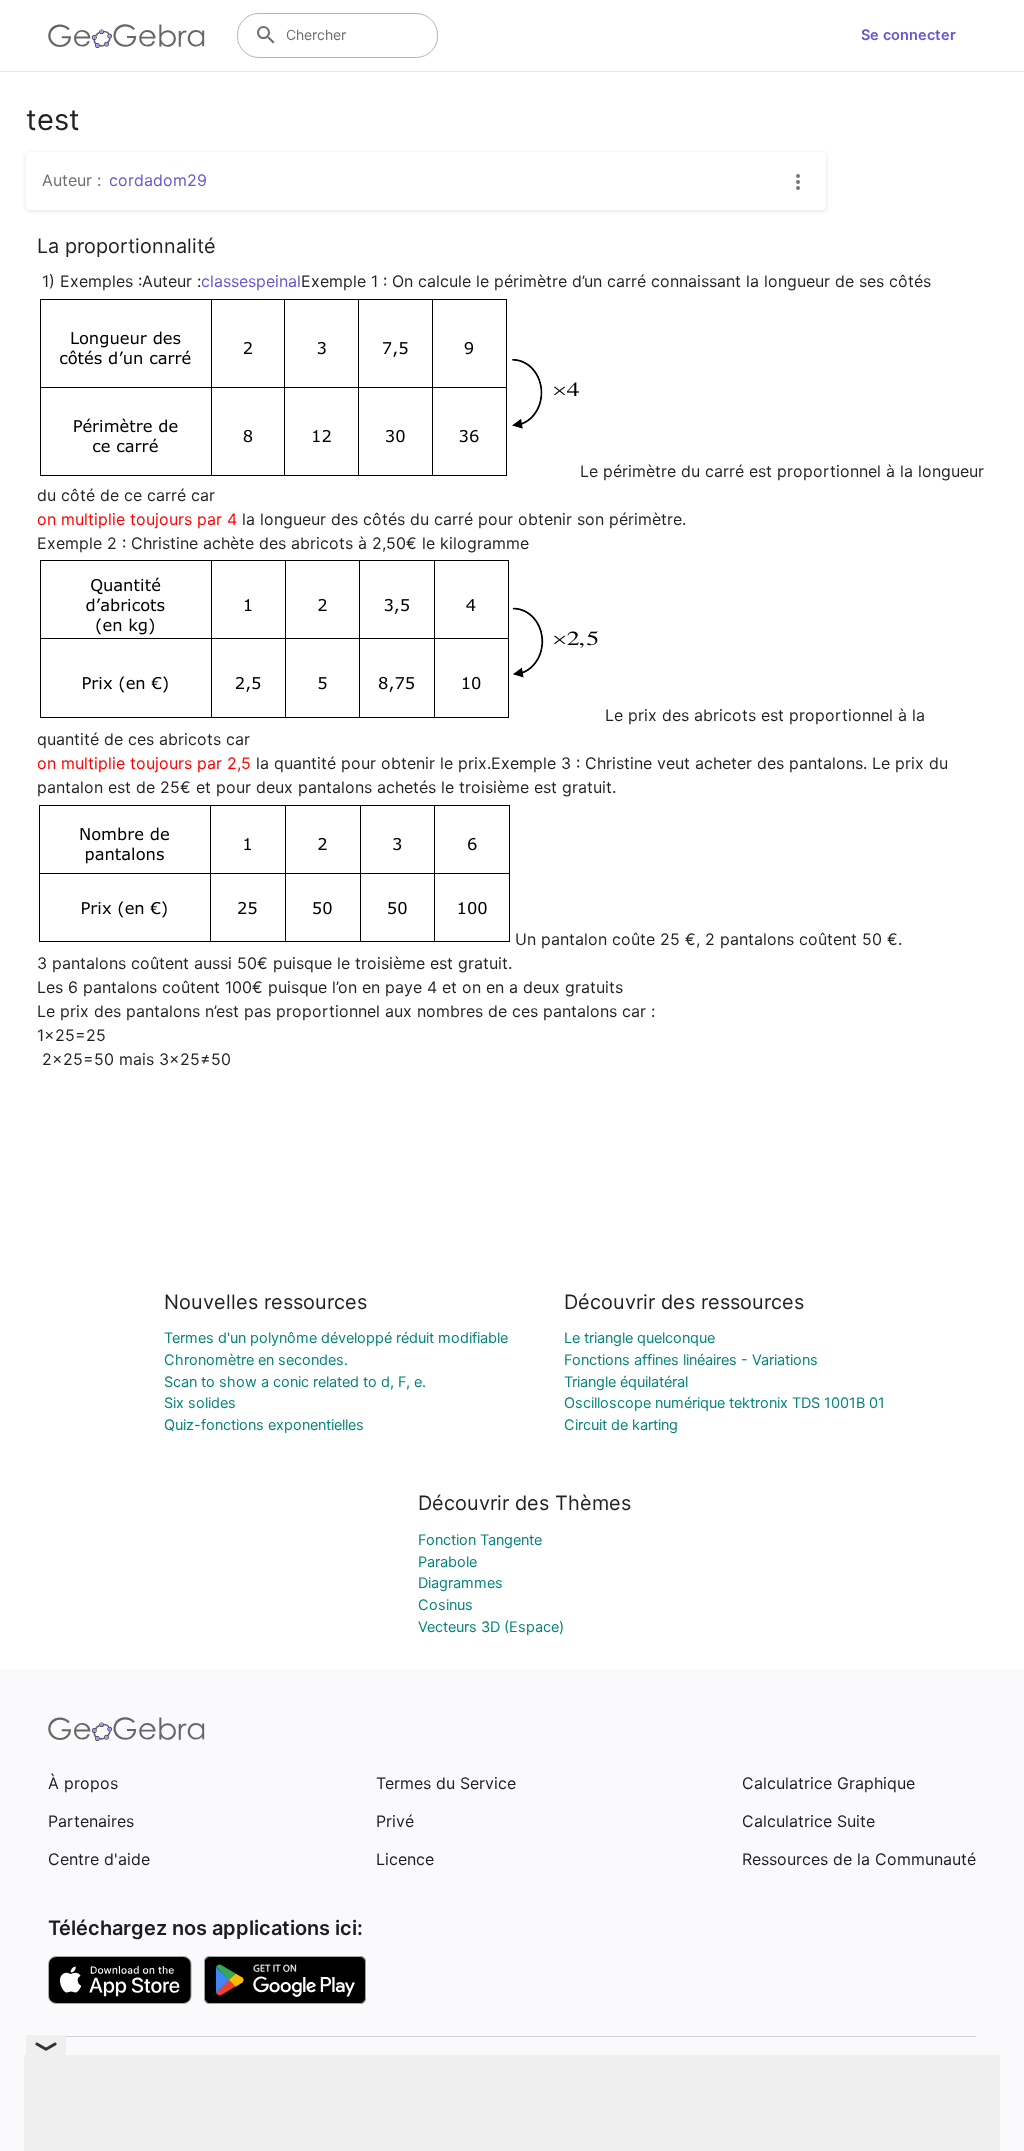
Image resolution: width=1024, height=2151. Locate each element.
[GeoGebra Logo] (126, 36)
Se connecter (908, 35)
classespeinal (251, 281)
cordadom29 (158, 180)
